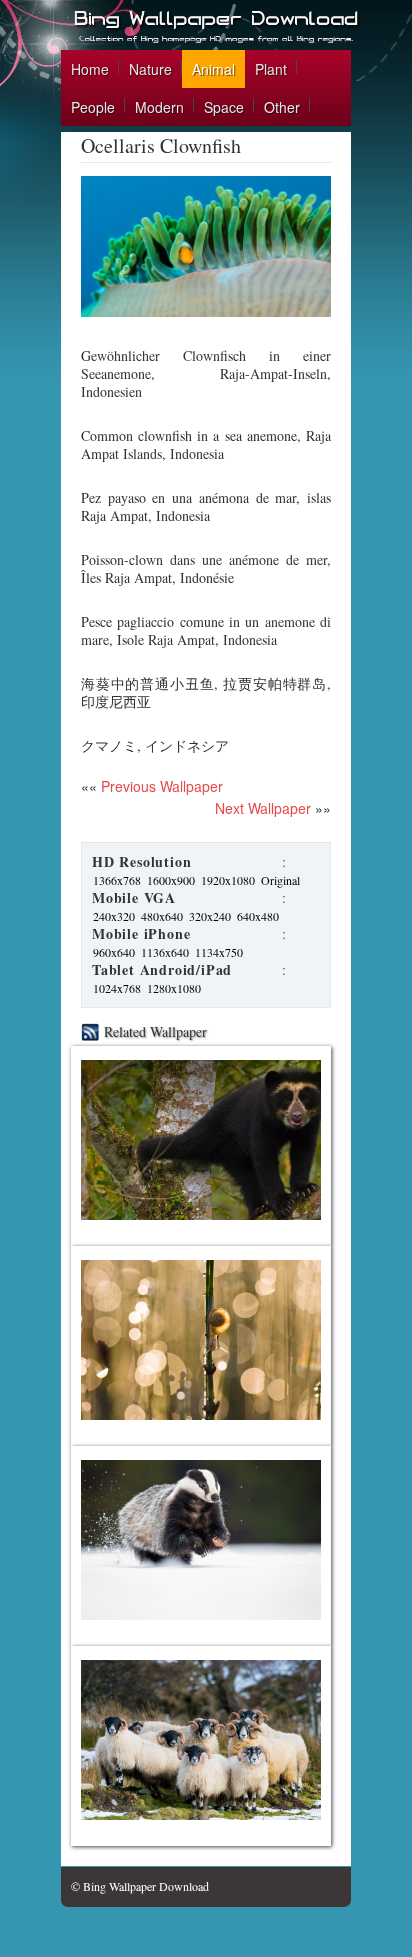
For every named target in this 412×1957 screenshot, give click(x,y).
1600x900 (171, 880)
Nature (150, 69)
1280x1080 (174, 988)
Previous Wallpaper (160, 786)
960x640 (114, 952)
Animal (213, 69)
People (93, 107)
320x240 (210, 916)
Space (224, 107)
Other (282, 107)
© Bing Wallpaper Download (140, 1886)
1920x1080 (228, 880)
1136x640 (165, 952)
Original (280, 880)
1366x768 (117, 880)
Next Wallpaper (263, 808)
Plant (271, 69)
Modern (159, 107)
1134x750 (219, 952)
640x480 (258, 916)
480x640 (162, 916)
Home (90, 69)
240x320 (114, 916)
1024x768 (117, 988)
